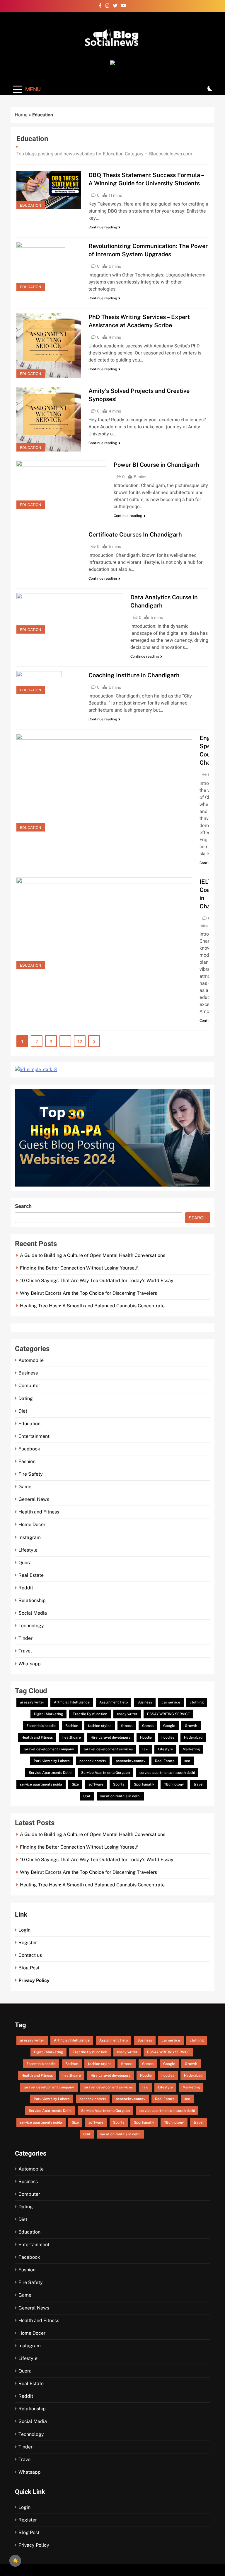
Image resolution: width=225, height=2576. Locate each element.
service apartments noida (41, 1784)
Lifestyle (28, 1550)
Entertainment (34, 1436)
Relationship (32, 1600)
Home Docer (32, 1524)
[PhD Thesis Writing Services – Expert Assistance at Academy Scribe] (49, 345)
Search (23, 1206)
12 (80, 1042)
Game (25, 1487)
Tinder (25, 1638)
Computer (29, 1385)
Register (28, 1943)
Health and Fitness (39, 1512)
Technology (31, 1626)
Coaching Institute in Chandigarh (134, 675)
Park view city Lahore (52, 1761)
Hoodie (146, 1737)
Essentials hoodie (41, 1726)
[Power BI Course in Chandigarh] (61, 485)
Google (169, 1726)
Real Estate (31, 1575)
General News (34, 1499)
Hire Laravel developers (110, 1737)
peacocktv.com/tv (131, 1761)
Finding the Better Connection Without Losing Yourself (79, 1268)
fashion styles (100, 1726)
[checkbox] (15, 2561)
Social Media (33, 1613)
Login (24, 1930)
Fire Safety (31, 1474)
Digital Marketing (48, 1714)
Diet (23, 1411)
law (145, 1749)
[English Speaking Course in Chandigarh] (104, 783)
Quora (25, 1563)
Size (75, 1784)
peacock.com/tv (93, 1761)
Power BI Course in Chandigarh (156, 465)
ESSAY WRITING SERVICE (168, 1714)
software (96, 1784)
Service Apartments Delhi (50, 1773)
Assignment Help (114, 1702)
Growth (191, 1726)
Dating (26, 1398)
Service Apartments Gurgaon (105, 1773)
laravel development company (49, 1749)
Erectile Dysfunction (90, 1714)
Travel (25, 1651)
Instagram (30, 1537)
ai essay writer (32, 1702)
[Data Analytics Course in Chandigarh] (70, 613)
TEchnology (174, 1784)
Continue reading (103, 227)
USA (87, 1796)
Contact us (30, 1955)
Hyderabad (193, 1737)
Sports (119, 1784)
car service (171, 1702)
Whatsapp (30, 1664)
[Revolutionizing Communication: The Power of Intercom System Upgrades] (49, 266)
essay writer (127, 1714)
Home (21, 115)
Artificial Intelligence (72, 1702)
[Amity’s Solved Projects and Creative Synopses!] (49, 419)
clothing (197, 1702)
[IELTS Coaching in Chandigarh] (104, 923)
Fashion (27, 1461)
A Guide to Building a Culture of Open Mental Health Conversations (93, 1255)
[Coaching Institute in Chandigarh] (49, 683)
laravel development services (108, 1749)
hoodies (168, 1737)
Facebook (29, 1449)
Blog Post (29, 1968)
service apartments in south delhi (167, 1773)
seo (187, 1761)
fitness (127, 1726)
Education (31, 205)
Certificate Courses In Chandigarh (135, 534)
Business (28, 1373)
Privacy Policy (34, 1980)
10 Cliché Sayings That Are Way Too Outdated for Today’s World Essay (97, 1281)
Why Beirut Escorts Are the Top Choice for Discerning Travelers (88, 1293)
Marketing (191, 1749)
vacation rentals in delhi (120, 1796)
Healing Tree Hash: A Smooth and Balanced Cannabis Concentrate (92, 1306)
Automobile (31, 1360)
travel (199, 1784)
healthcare (72, 1737)
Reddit (26, 1588)
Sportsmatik (144, 1784)
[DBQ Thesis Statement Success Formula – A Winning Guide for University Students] (49, 190)
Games (148, 1726)
